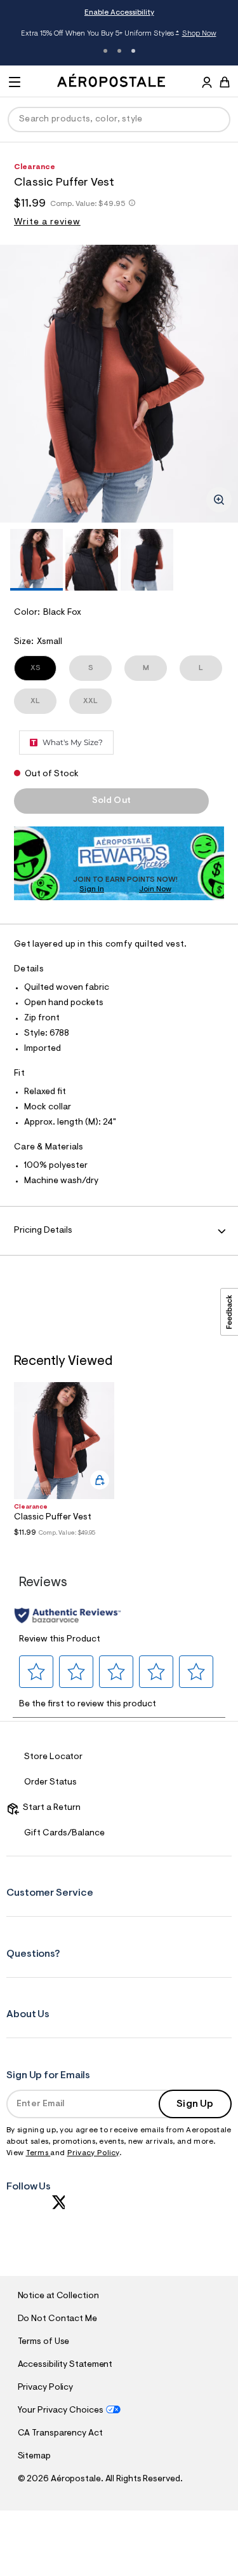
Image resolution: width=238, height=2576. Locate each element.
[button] (36, 1672)
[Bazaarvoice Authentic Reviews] (68, 1615)
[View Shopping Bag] (225, 82)
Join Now (155, 889)
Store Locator (53, 1757)
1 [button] (105, 51)
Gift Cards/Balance (64, 1833)
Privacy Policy (93, 2153)
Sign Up (195, 2104)
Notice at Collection (58, 2296)
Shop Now (199, 34)
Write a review (47, 223)
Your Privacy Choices (61, 2411)
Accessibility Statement (65, 2365)
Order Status (50, 1783)
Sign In (92, 889)
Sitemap (34, 2456)
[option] (119, 384)
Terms (38, 2153)
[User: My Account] (207, 84)
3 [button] (133, 51)
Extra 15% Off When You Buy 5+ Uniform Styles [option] (119, 34)
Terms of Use (44, 2342)
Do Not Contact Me (57, 2319)
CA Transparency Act (60, 2434)
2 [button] (119, 51)
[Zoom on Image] (219, 500)
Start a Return (50, 1808)
